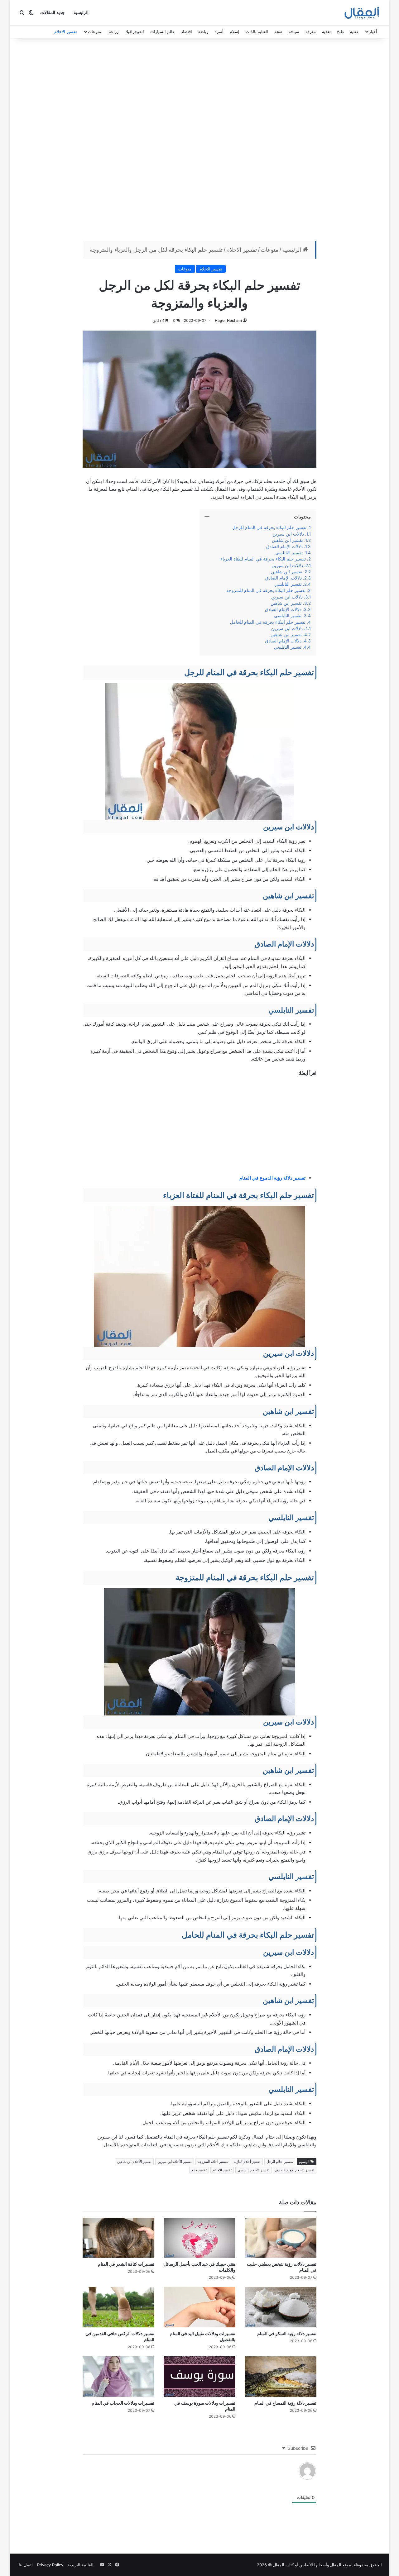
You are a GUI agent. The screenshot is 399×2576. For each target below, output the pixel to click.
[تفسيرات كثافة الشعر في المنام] (118, 2238)
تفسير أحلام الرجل (280, 2162)
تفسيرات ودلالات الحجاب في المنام (123, 2403)
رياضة (203, 31)
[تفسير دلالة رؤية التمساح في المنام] (281, 2377)
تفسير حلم (199, 2170)
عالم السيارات (163, 31)
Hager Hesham (228, 320)
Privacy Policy (50, 2565)
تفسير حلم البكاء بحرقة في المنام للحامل (268, 622)
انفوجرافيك (134, 31)
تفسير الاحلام (66, 31)
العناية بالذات (257, 31)
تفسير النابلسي (289, 553)
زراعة (114, 31)
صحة (278, 31)
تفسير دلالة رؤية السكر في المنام (287, 2333)
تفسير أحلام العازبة (247, 2162)
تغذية (326, 31)
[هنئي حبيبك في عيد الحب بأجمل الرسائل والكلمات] (199, 2238)
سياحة (294, 31)
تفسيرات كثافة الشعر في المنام (126, 2264)
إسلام (235, 31)
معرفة (311, 31)
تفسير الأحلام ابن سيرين (175, 2162)
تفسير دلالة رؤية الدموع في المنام (272, 1178)
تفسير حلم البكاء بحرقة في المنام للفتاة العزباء (263, 559)
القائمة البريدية (81, 2565)
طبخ (340, 31)
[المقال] (362, 13)
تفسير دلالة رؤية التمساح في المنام (285, 2403)
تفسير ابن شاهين (287, 540)
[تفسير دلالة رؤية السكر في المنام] (281, 2307)
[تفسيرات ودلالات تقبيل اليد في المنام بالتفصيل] (199, 2307)
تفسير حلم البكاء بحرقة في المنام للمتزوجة (266, 590)
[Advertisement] (199, 141)
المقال (336, 2565)
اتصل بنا (26, 2565)
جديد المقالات (53, 13)
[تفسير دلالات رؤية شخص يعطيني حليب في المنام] (281, 2238)
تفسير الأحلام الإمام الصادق (295, 2170)
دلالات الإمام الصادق (284, 546)
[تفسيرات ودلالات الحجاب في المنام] (118, 2377)
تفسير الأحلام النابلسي (253, 2170)
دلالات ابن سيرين (288, 534)
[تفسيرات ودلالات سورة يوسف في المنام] (199, 2377)
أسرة (219, 31)
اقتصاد (187, 31)
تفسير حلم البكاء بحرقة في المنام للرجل (269, 527)
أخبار (373, 31)
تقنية (354, 31)
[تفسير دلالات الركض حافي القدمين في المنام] (118, 2307)
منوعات (94, 31)
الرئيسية (81, 13)
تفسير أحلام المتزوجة (213, 2162)
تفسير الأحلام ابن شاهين (134, 2162)
